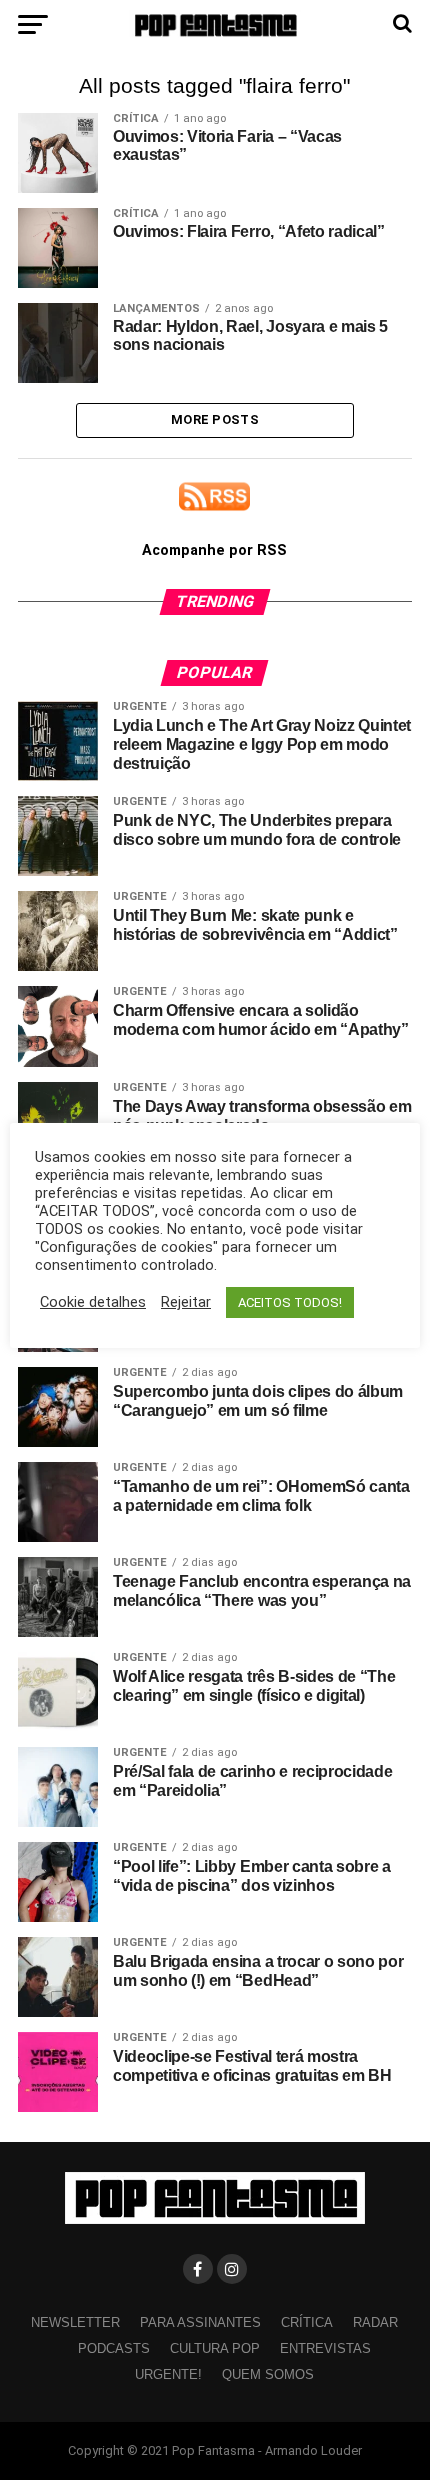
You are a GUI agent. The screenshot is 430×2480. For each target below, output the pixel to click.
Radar (375, 2322)
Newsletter (75, 2322)
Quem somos (268, 2374)
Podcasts (114, 2348)
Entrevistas (325, 2348)
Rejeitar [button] (186, 1302)
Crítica (307, 2322)
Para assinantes (200, 2322)
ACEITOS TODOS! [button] (290, 1302)
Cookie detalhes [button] (93, 1302)
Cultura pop (215, 2348)
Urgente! (168, 2374)
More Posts (215, 419)
